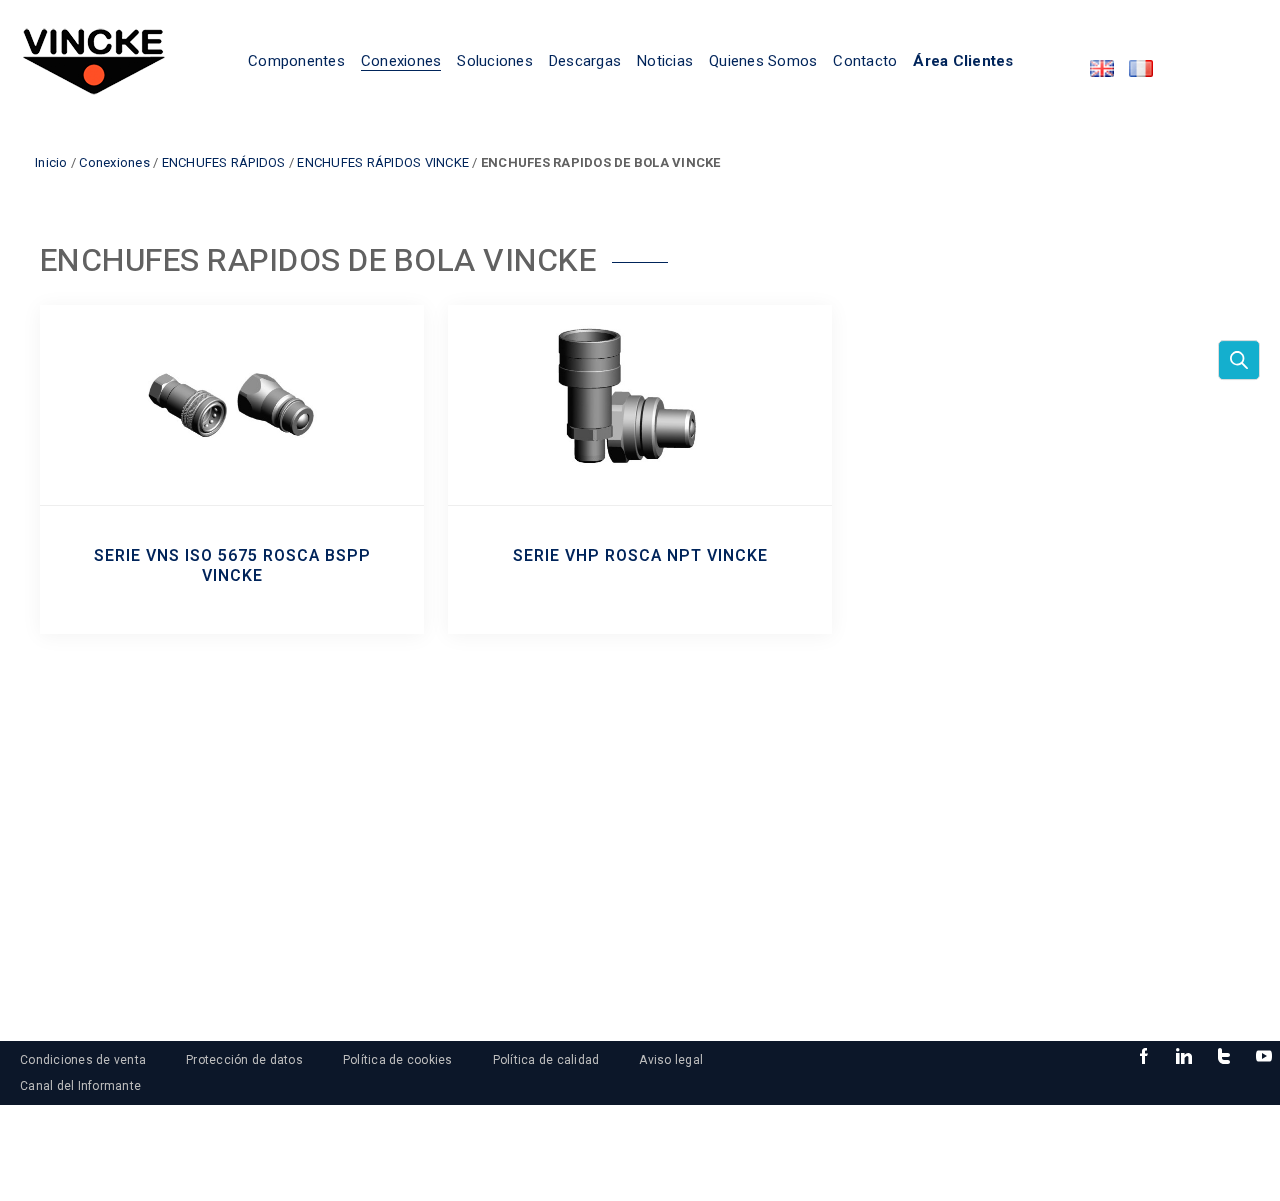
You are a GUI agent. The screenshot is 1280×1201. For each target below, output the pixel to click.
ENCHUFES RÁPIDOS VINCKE (383, 162)
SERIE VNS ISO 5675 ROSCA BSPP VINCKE (232, 566)
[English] (1102, 68)
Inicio (51, 162)
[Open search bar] (1239, 360)
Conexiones (114, 162)
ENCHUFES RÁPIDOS (224, 162)
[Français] (1141, 68)
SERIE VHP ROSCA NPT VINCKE (640, 556)
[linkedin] (1184, 1057)
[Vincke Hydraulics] (94, 60)
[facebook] (1144, 1057)
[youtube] (1264, 1057)
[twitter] (1224, 1057)
